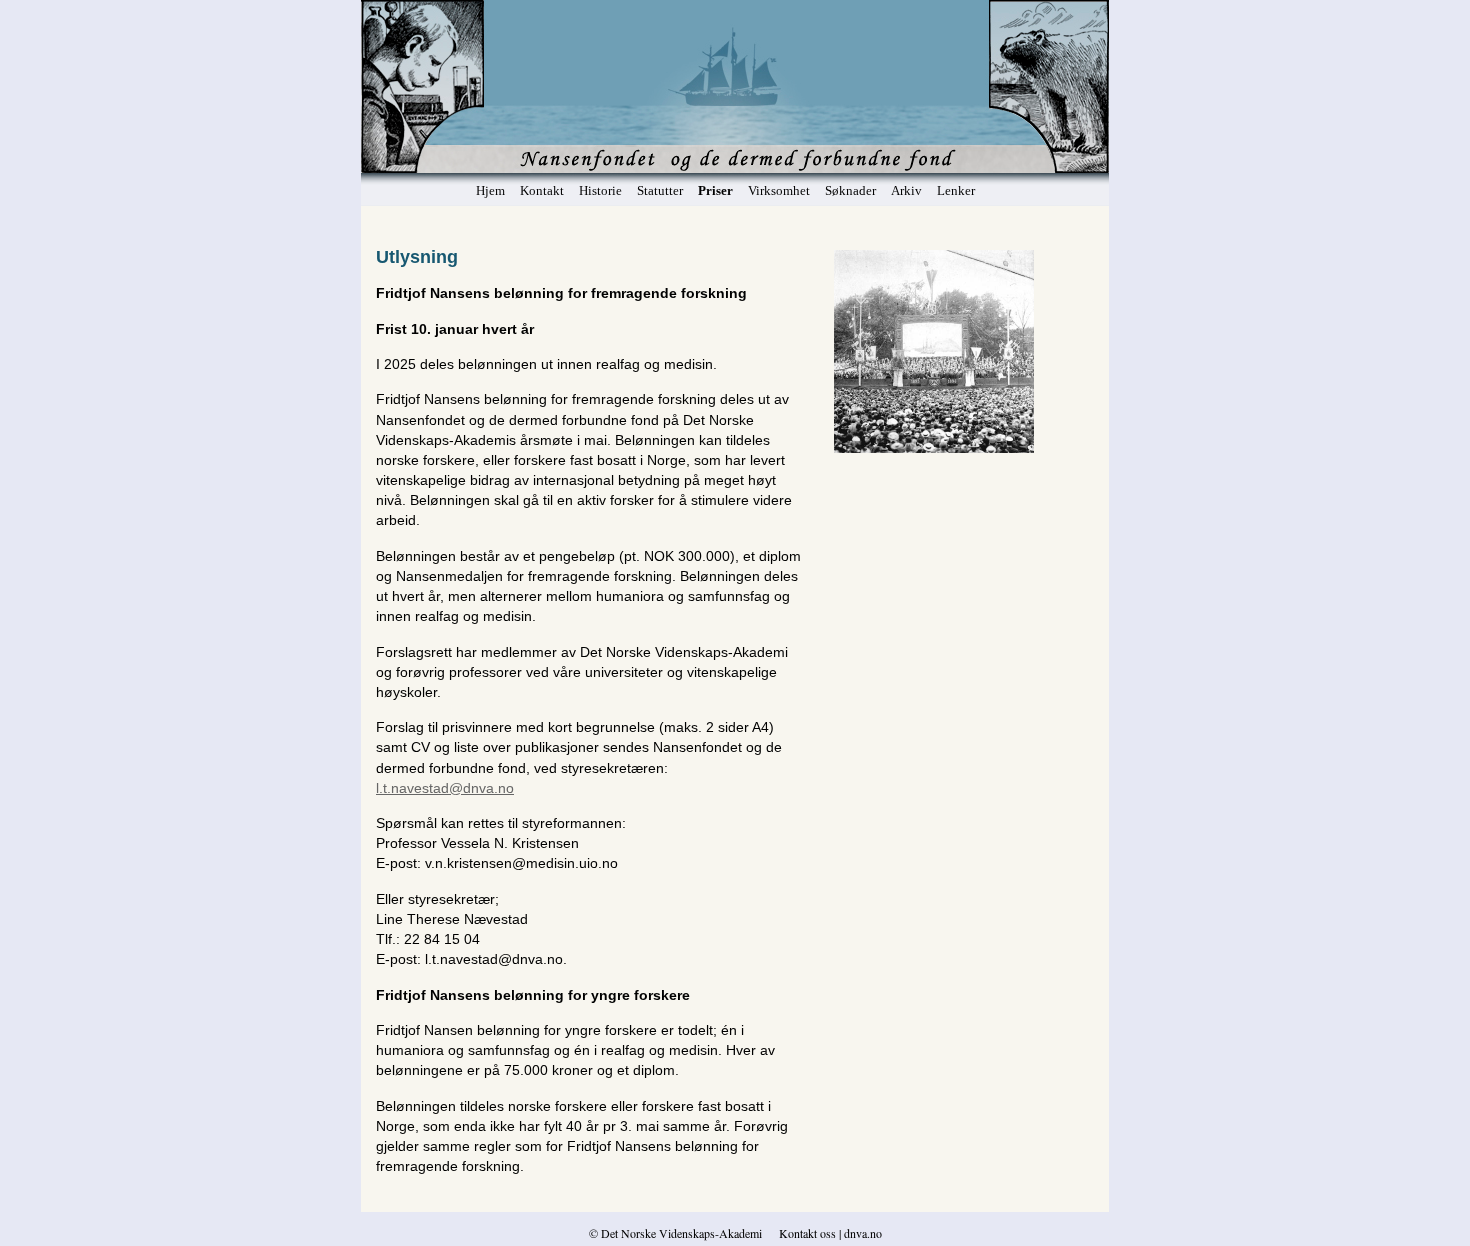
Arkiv (906, 190)
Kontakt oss (807, 1233)
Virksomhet (779, 190)
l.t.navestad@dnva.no (445, 788)
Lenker (956, 190)
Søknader (850, 190)
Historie (600, 190)
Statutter (660, 190)
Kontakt (542, 190)
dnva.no (861, 1233)
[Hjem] (735, 117)
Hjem (490, 190)
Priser (715, 190)
